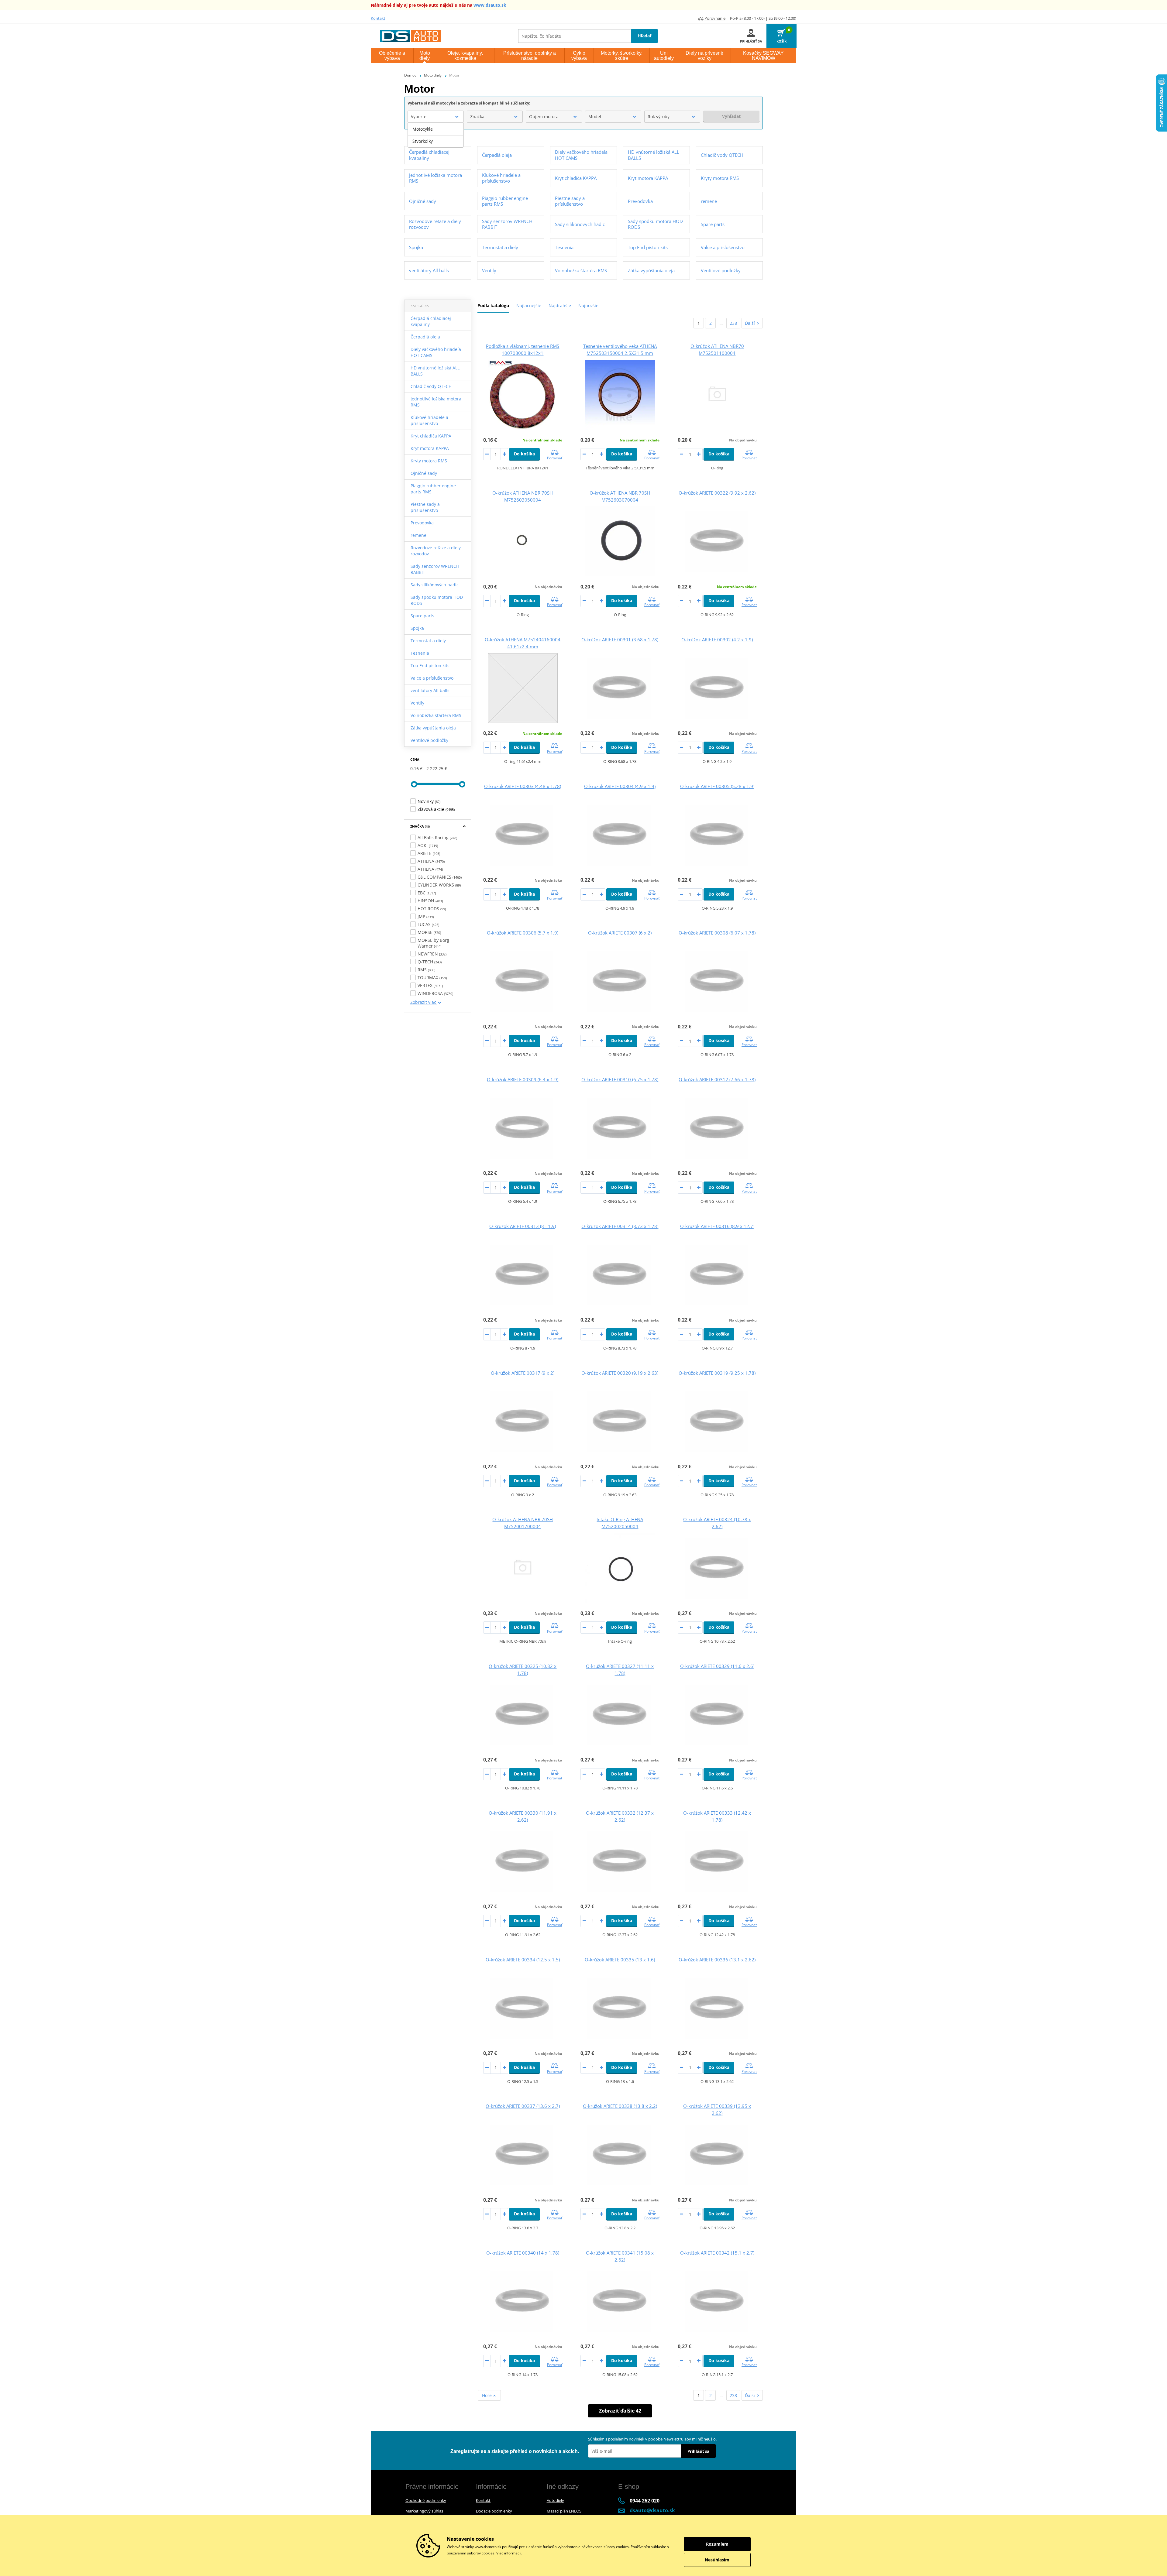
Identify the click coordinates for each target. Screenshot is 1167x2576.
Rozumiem (717, 2544)
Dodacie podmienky (494, 2511)
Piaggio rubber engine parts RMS (433, 489)
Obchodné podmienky (426, 2500)
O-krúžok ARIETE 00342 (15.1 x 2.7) (717, 2253)
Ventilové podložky (429, 740)
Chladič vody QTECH (431, 386)
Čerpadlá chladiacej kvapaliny (431, 321)
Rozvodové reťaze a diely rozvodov (436, 551)
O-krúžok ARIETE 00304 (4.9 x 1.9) (620, 786)
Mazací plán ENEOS (564, 2511)
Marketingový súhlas (424, 2511)
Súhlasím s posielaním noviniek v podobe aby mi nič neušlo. (652, 2439)
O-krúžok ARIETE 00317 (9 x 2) (523, 1373)
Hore (487, 2395)
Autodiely (555, 2500)
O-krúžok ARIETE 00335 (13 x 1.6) (620, 1960)
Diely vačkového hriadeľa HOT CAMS (436, 352)
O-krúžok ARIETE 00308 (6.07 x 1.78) (717, 933)
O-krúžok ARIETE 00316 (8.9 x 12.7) (717, 1226)
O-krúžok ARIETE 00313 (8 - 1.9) (523, 1226)
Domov (410, 75)
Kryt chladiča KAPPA (431, 436)
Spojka (417, 628)
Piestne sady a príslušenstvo (425, 507)
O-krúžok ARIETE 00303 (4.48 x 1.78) (523, 786)
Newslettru (673, 2439)
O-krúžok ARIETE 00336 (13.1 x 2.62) (717, 1960)
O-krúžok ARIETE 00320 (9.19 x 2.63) (620, 1373)
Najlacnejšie (529, 305)
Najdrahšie (560, 305)
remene (418, 535)
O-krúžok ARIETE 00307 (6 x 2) (620, 933)
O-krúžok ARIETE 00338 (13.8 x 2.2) (620, 2106)
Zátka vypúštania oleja (433, 728)
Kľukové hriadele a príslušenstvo (429, 420)
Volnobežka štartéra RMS (436, 715)
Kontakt (378, 18)
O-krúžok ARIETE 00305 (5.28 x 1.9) (717, 786)
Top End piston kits (430, 665)
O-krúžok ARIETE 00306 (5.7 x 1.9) (523, 933)
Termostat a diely (428, 641)
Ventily (417, 703)
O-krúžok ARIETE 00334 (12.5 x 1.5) (523, 1960)
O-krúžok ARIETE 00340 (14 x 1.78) (523, 2253)
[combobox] (436, 117)
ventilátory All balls (430, 690)
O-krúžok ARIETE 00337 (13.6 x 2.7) (523, 2106)
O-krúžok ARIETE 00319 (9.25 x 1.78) (717, 1373)
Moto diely (433, 75)
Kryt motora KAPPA (430, 448)
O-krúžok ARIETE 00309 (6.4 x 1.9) (523, 1079)
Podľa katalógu (493, 305)
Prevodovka (422, 523)
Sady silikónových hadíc (435, 585)
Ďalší (750, 323)
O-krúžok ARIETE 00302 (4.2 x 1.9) (717, 640)
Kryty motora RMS (429, 461)
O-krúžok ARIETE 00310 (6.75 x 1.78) (620, 1079)
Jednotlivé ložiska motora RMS (436, 402)
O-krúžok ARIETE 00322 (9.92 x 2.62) (717, 493)
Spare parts (422, 616)
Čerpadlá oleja (425, 337)
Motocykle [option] (423, 129)
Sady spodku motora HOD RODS (437, 600)
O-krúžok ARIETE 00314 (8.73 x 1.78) (620, 1226)
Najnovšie (588, 305)
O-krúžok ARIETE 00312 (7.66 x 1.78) (717, 1079)
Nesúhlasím (717, 2560)
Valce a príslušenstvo (432, 678)
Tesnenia (420, 653)
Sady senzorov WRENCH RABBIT (435, 569)
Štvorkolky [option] (423, 141)
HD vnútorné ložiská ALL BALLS (435, 371)
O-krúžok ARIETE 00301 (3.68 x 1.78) (620, 640)
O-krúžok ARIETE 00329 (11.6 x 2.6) (717, 1666)
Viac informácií (509, 2553)
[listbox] (436, 135)
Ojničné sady (424, 473)
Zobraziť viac (424, 1002)
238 (733, 323)
